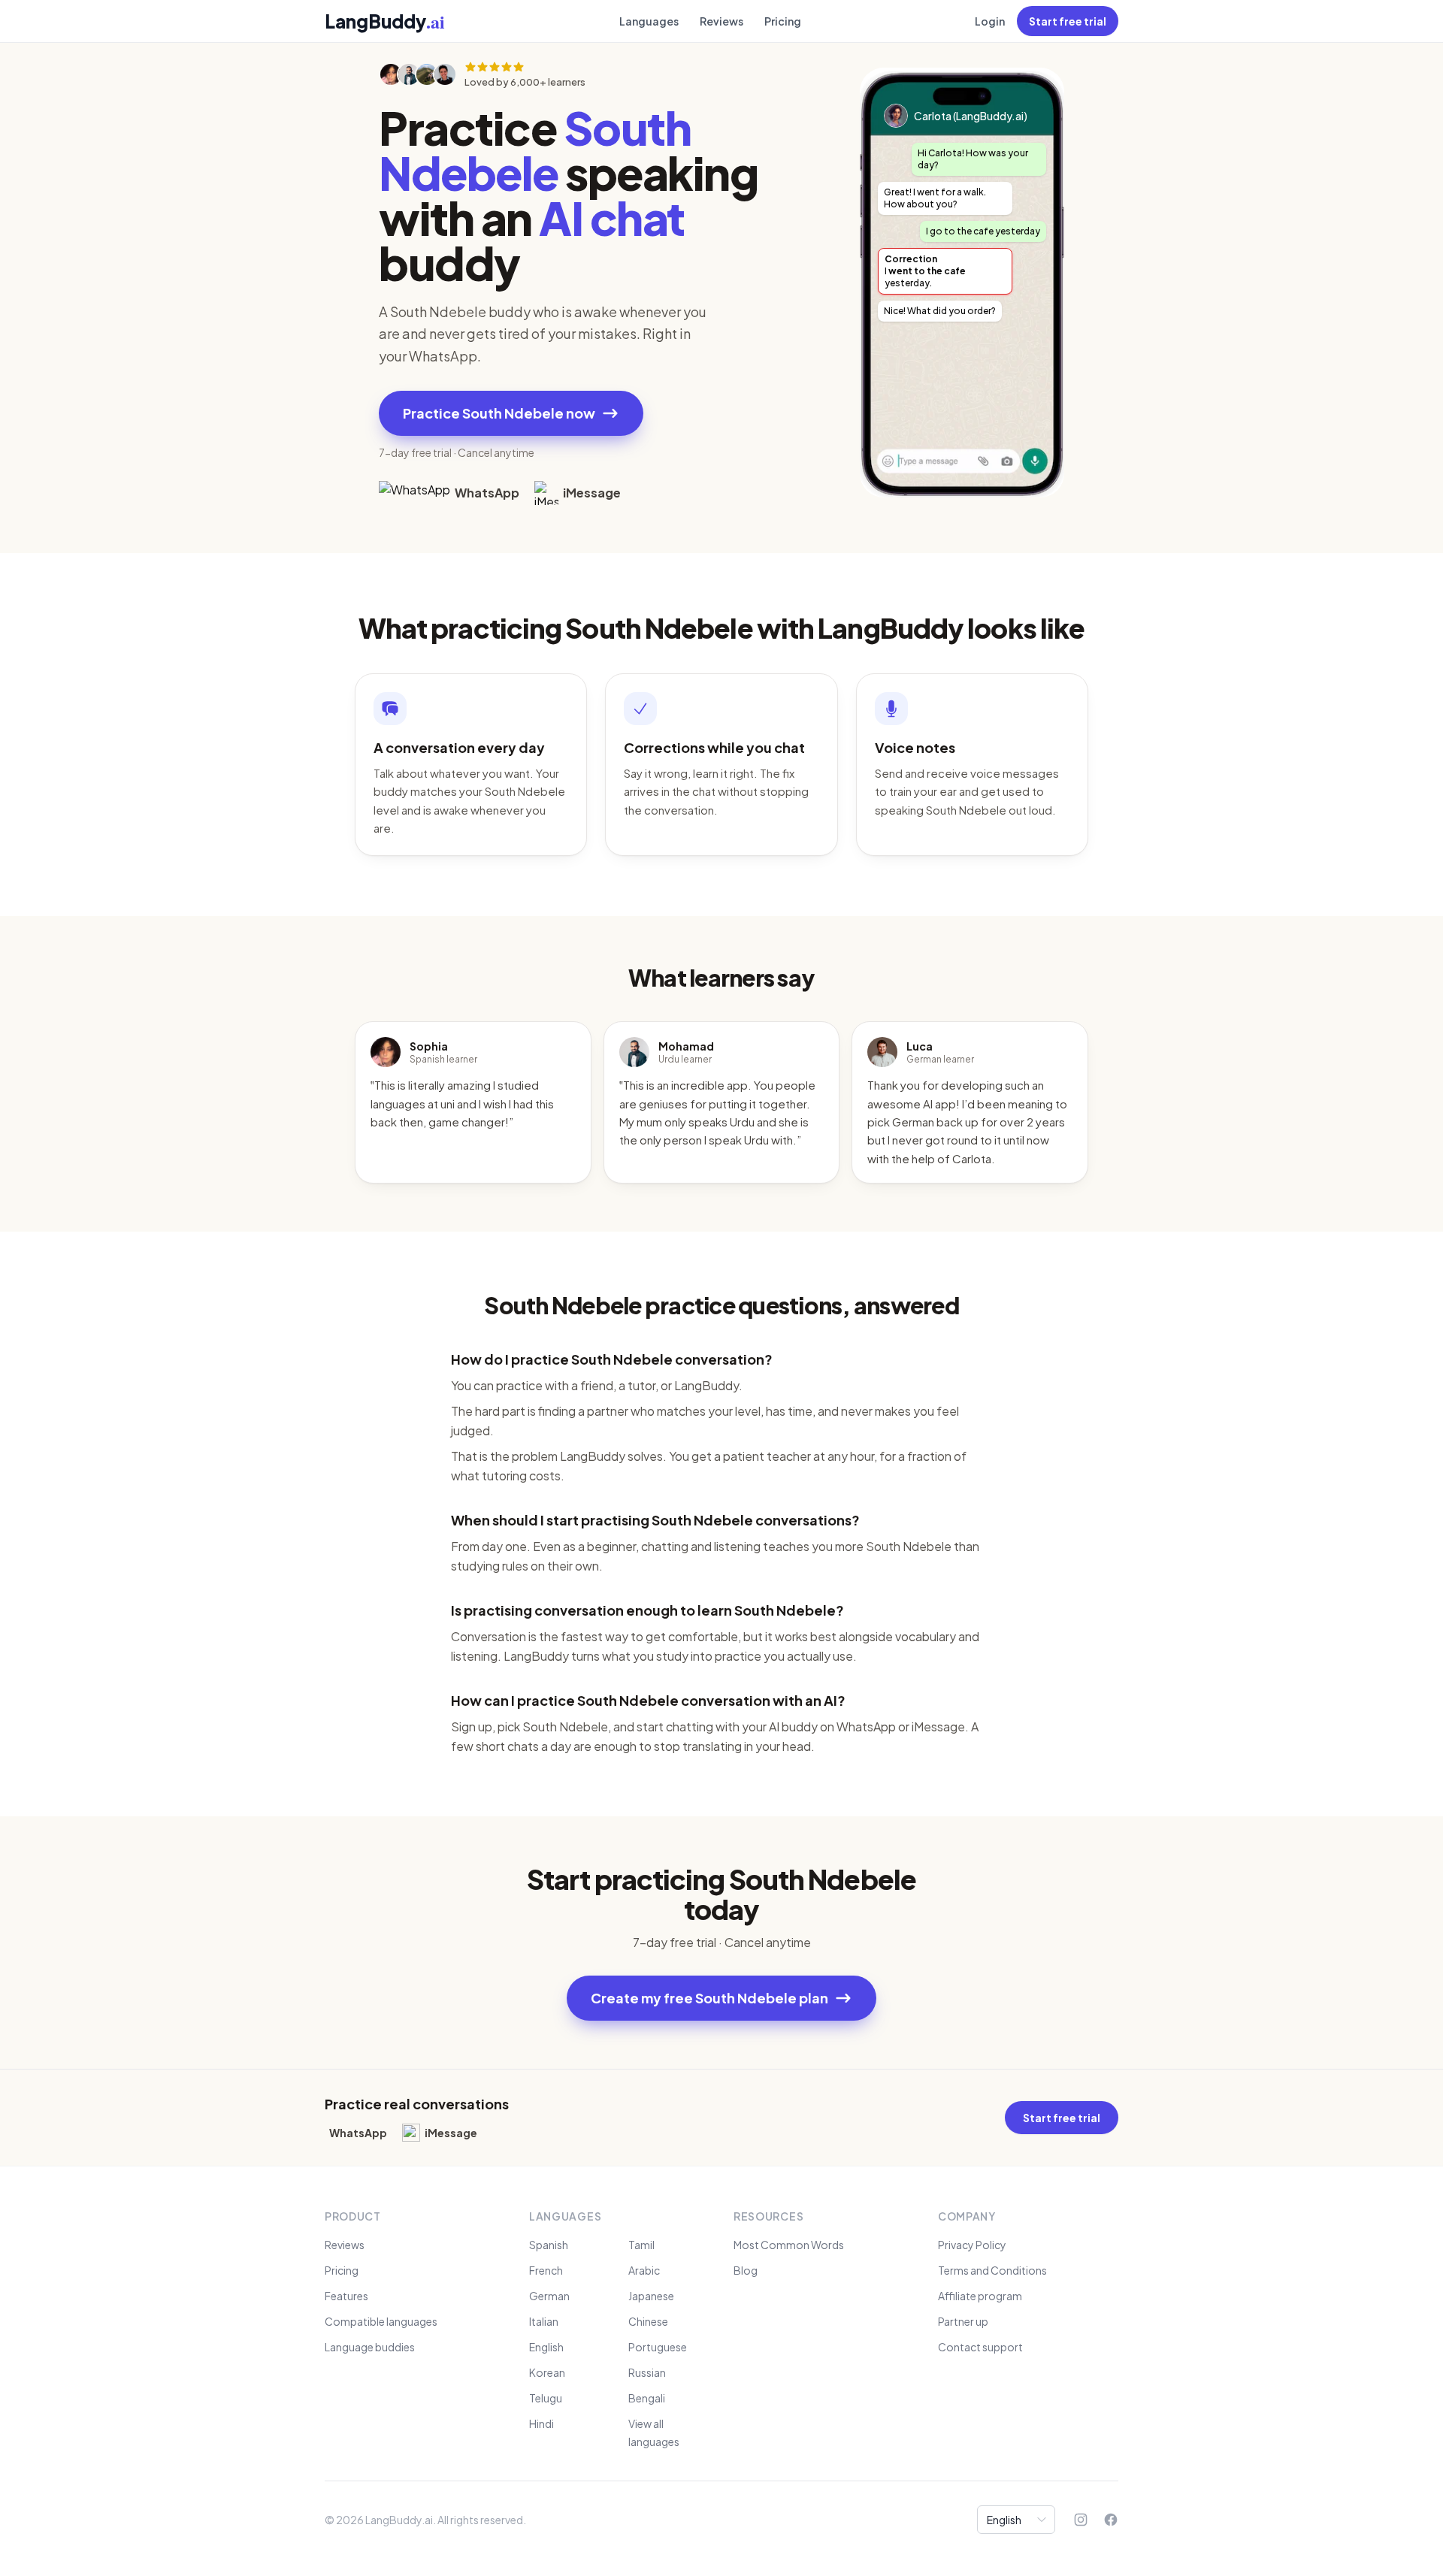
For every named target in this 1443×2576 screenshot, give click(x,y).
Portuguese (658, 2347)
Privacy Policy (972, 2245)
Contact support (980, 2347)
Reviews (721, 21)
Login (990, 21)
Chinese (648, 2321)
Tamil (641, 2245)
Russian (647, 2372)
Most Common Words (789, 2245)
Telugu (546, 2398)
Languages (649, 21)
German (549, 2296)
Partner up (963, 2321)
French (546, 2270)
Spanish (549, 2245)
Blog (746, 2270)
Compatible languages (381, 2321)
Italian (544, 2321)
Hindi (542, 2423)
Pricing (783, 21)
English (546, 2347)
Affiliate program (980, 2296)
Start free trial (1068, 21)
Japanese (651, 2296)
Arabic (644, 2270)
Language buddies (370, 2347)
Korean (547, 2372)
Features (346, 2296)
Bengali (647, 2398)
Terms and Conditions (992, 2270)
